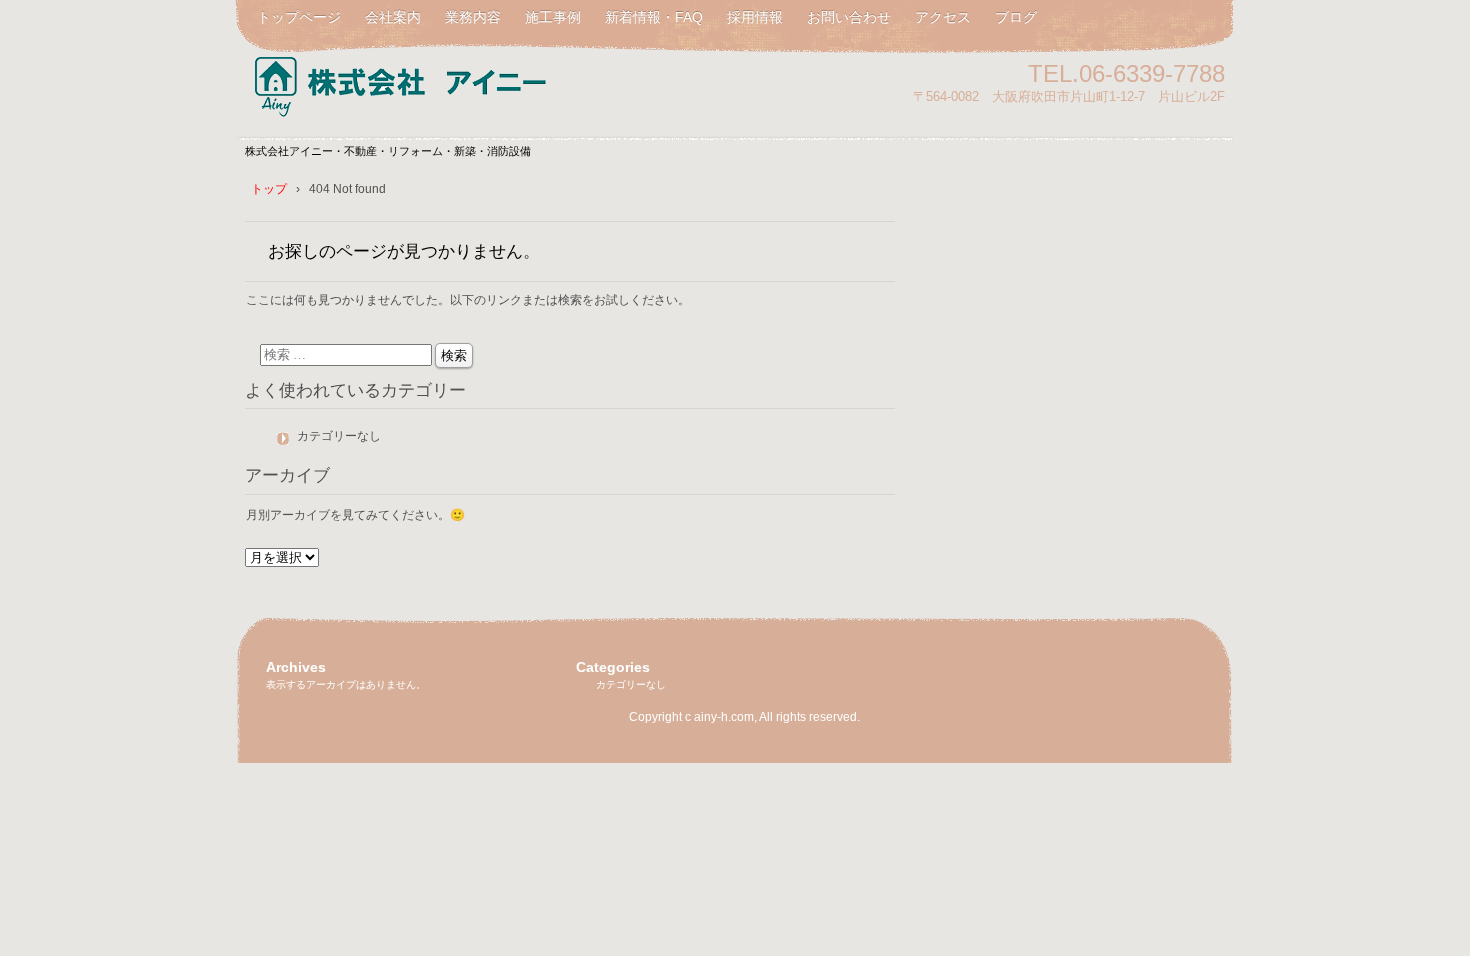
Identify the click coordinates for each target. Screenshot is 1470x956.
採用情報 (755, 17)
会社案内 (393, 17)
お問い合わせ (849, 17)
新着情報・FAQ (654, 17)
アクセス (943, 17)
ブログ (1016, 17)
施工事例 (553, 17)
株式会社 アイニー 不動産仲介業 (475, 82)
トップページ (299, 17)
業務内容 (473, 17)
